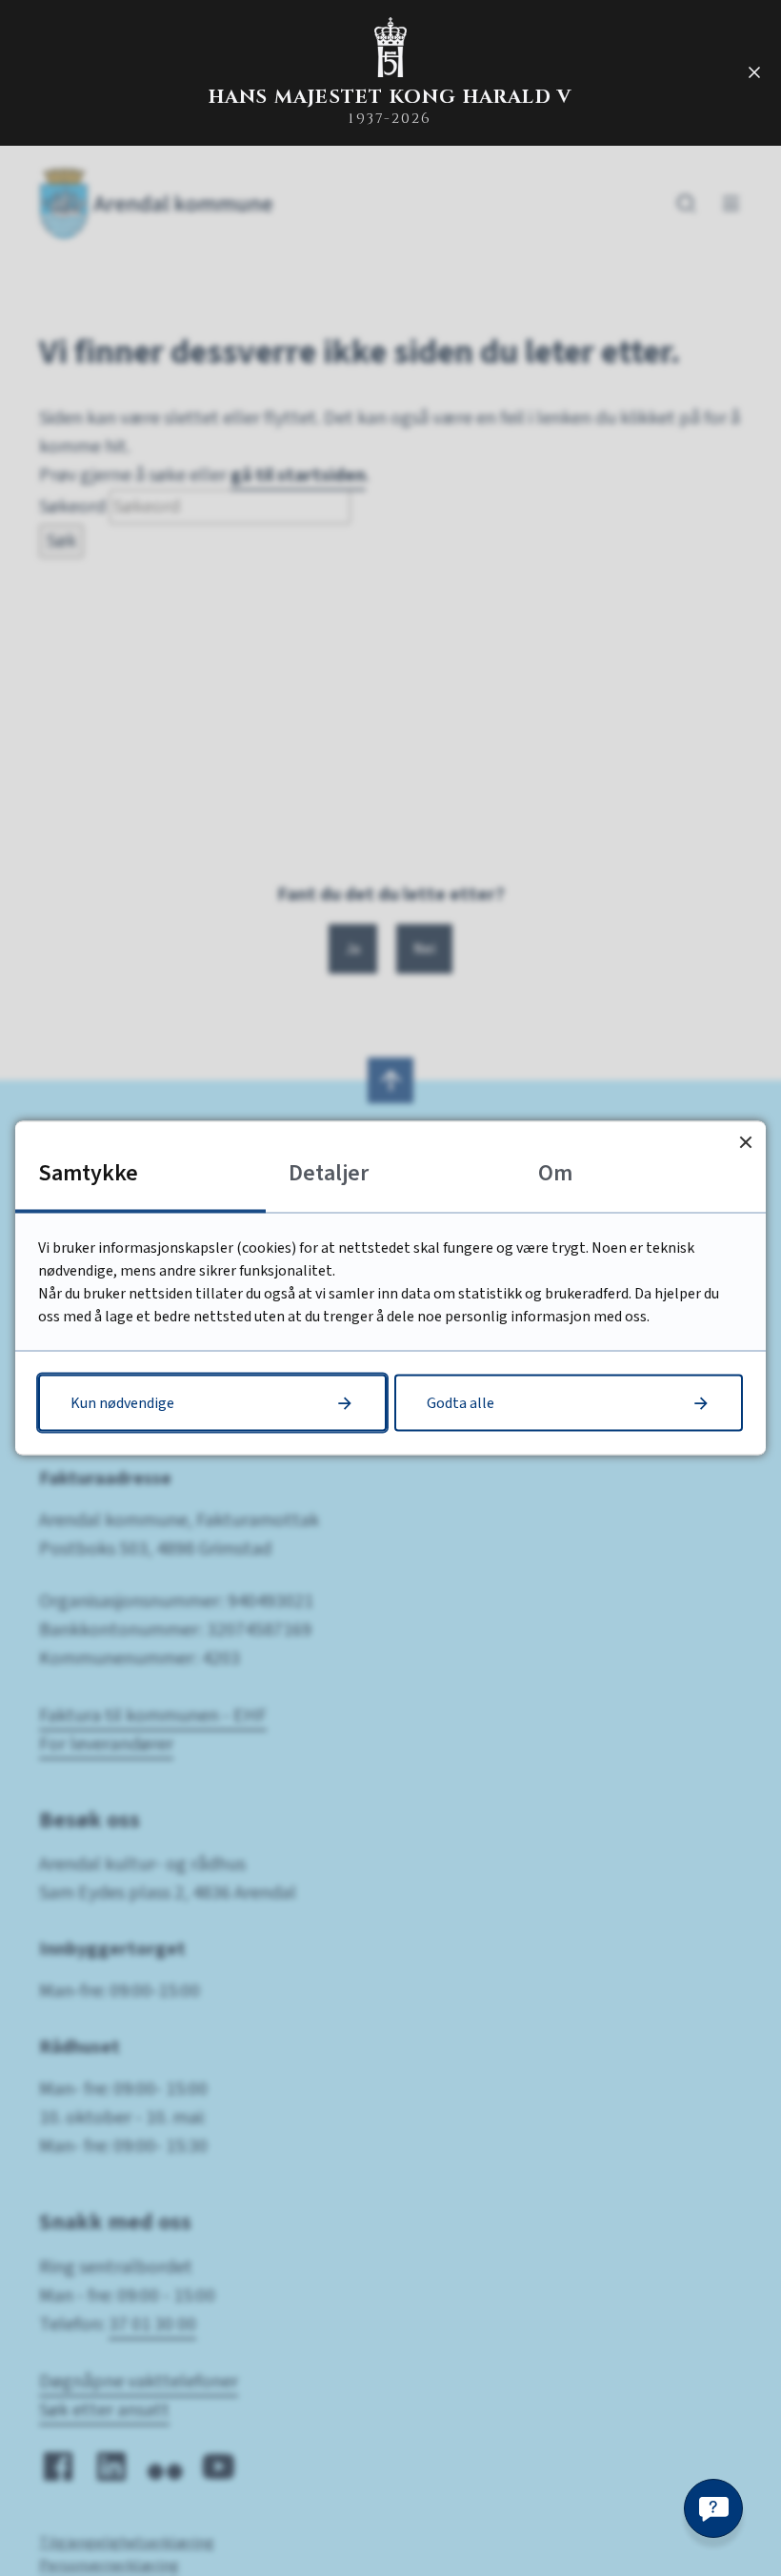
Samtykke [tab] (88, 1173)
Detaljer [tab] (329, 1173)
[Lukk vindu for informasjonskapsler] (745, 1142)
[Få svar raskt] (713, 2508)
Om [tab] (555, 1173)
